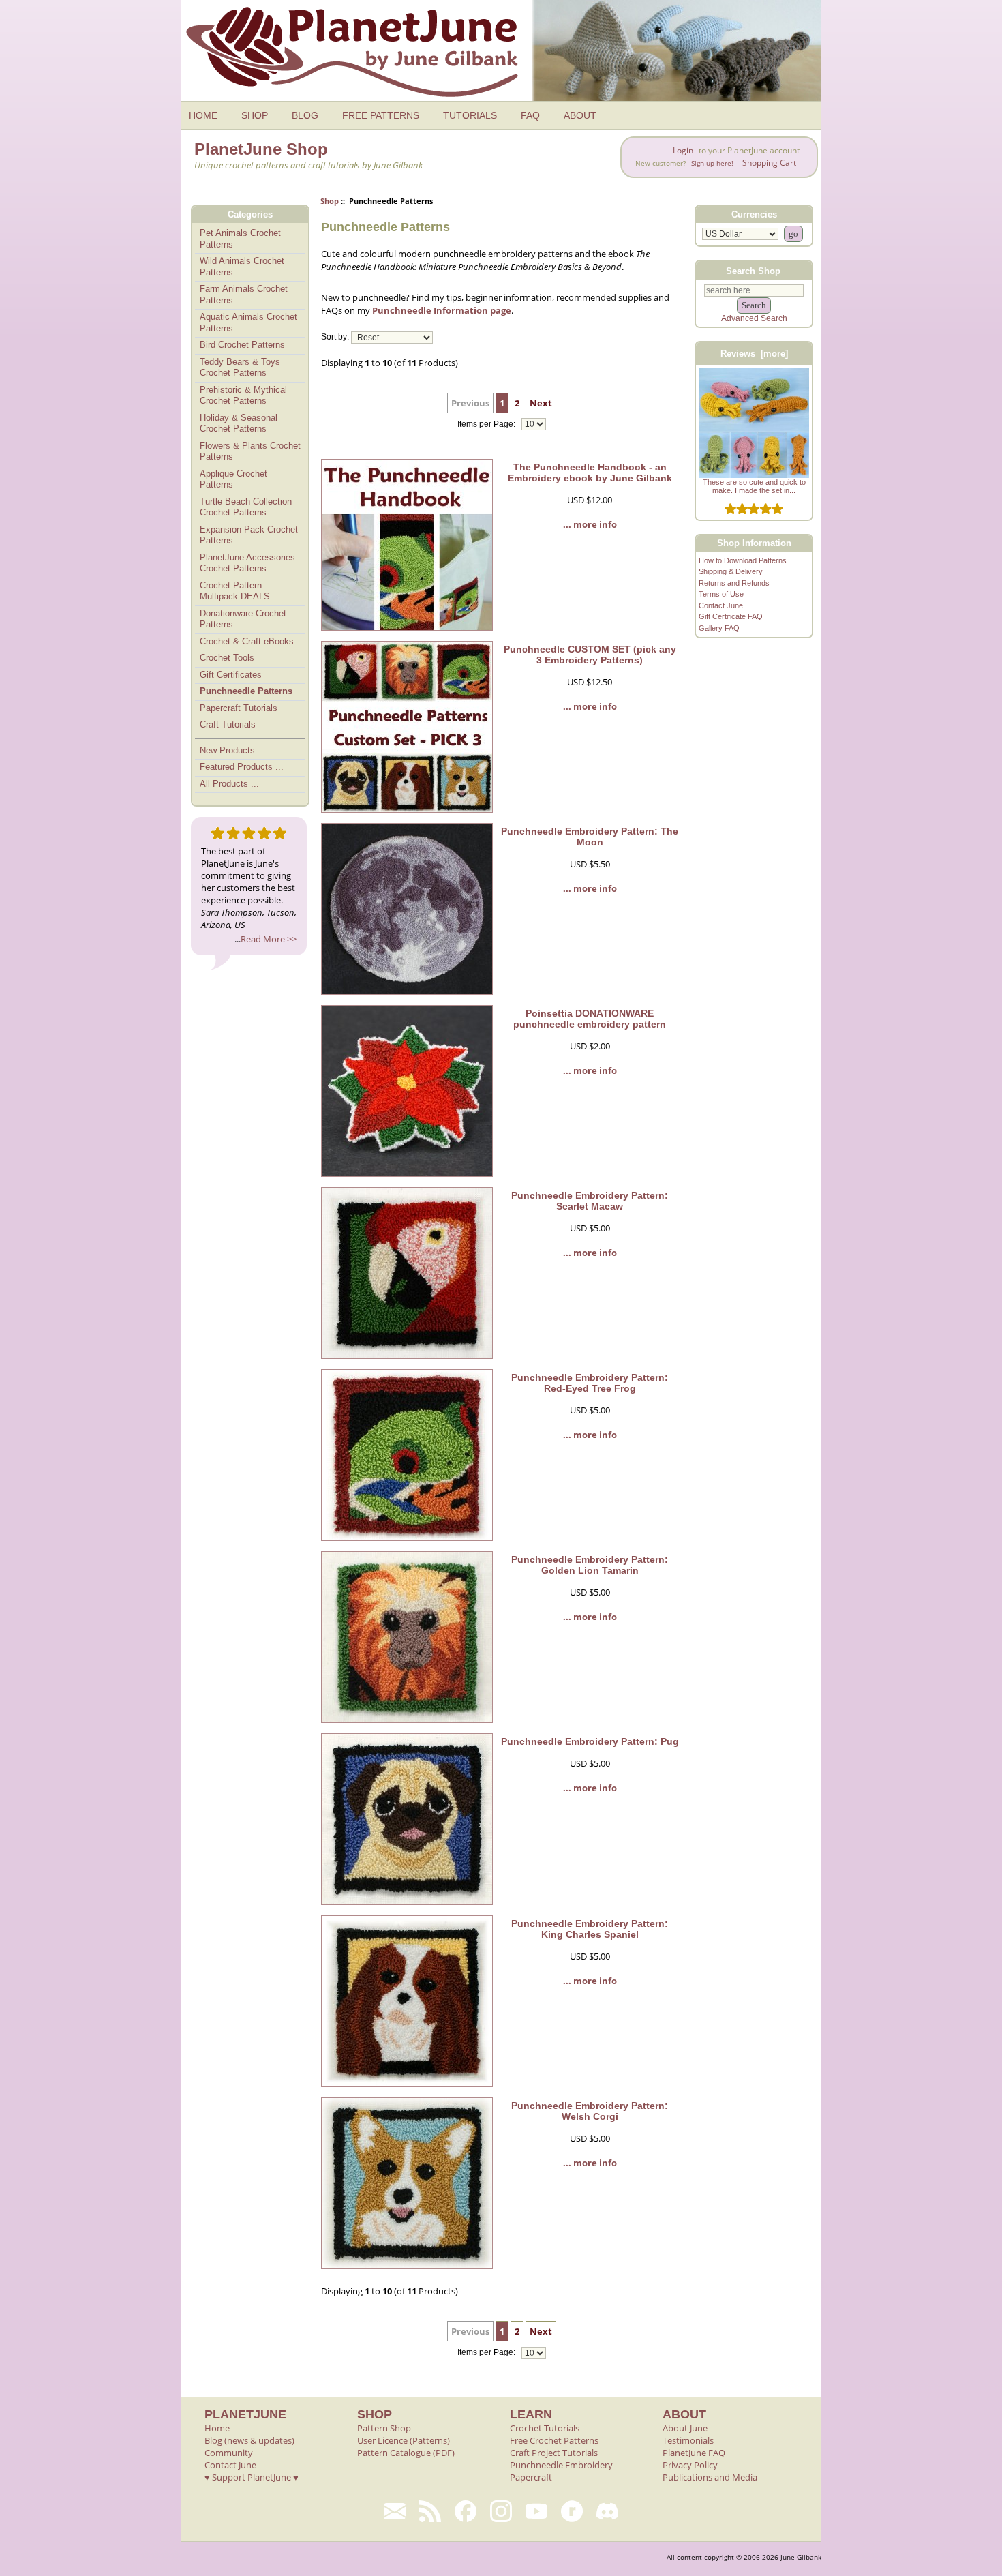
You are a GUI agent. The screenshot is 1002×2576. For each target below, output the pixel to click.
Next (541, 403)
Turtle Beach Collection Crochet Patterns (246, 507)
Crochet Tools (227, 658)
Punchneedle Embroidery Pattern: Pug (590, 1741)
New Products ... (233, 750)
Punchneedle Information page (442, 310)
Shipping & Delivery (731, 571)
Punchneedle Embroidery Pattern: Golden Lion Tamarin (590, 1565)
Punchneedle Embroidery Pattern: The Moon (590, 837)
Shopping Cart (769, 163)
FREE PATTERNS (381, 115)
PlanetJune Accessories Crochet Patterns (247, 563)
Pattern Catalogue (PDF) (406, 2453)
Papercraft (531, 2477)
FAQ (530, 115)
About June (685, 2428)
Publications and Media (710, 2477)
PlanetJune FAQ (694, 2453)
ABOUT (580, 115)
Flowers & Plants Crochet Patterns (250, 451)
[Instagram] (501, 2511)
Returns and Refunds (734, 583)
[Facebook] (466, 2511)
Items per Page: (487, 424)
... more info (590, 524)
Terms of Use (721, 594)
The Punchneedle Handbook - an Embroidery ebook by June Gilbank (590, 473)
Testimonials (688, 2440)
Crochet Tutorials (545, 2428)
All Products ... (229, 784)
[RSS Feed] (430, 2511)
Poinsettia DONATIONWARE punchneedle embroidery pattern (590, 1019)
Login (683, 150)
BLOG (305, 115)
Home (217, 2428)
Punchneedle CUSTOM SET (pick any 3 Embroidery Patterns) (590, 655)
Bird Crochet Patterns (242, 345)
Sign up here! (712, 163)
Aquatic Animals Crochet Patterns (248, 323)
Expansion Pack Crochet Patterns (249, 535)
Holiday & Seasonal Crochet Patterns (239, 423)
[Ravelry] (572, 2511)
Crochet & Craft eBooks (247, 641)
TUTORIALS (470, 115)
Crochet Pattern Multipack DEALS (235, 591)
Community (229, 2453)
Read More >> (269, 939)
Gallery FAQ (719, 628)
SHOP (255, 115)
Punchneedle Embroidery (561, 2465)
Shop (330, 201)
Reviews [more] (754, 354)
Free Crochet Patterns (554, 2440)
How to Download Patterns (743, 560)
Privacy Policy (690, 2465)
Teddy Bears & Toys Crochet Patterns (240, 368)
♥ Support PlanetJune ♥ (252, 2477)
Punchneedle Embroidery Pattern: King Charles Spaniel (590, 1929)
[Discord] (607, 2511)
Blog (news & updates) (249, 2440)
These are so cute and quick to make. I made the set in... (754, 486)
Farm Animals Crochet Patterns (244, 295)
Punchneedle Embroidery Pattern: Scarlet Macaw (590, 1201)
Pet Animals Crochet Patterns (240, 239)
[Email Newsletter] (395, 2511)
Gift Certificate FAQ (731, 616)
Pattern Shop (384, 2428)
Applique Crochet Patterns (233, 479)
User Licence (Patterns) (404, 2440)
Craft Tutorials (228, 724)
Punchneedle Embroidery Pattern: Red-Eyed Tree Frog (590, 1383)
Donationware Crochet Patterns (243, 619)
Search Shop (753, 270)
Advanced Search (754, 318)
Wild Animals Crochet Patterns (242, 267)
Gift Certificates (231, 675)
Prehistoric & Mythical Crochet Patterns (243, 395)
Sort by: (335, 338)
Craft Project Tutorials (554, 2453)
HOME (203, 115)
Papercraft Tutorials (239, 708)
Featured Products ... (242, 767)
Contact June (721, 605)
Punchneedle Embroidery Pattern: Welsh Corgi (590, 2111)
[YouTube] (536, 2511)
